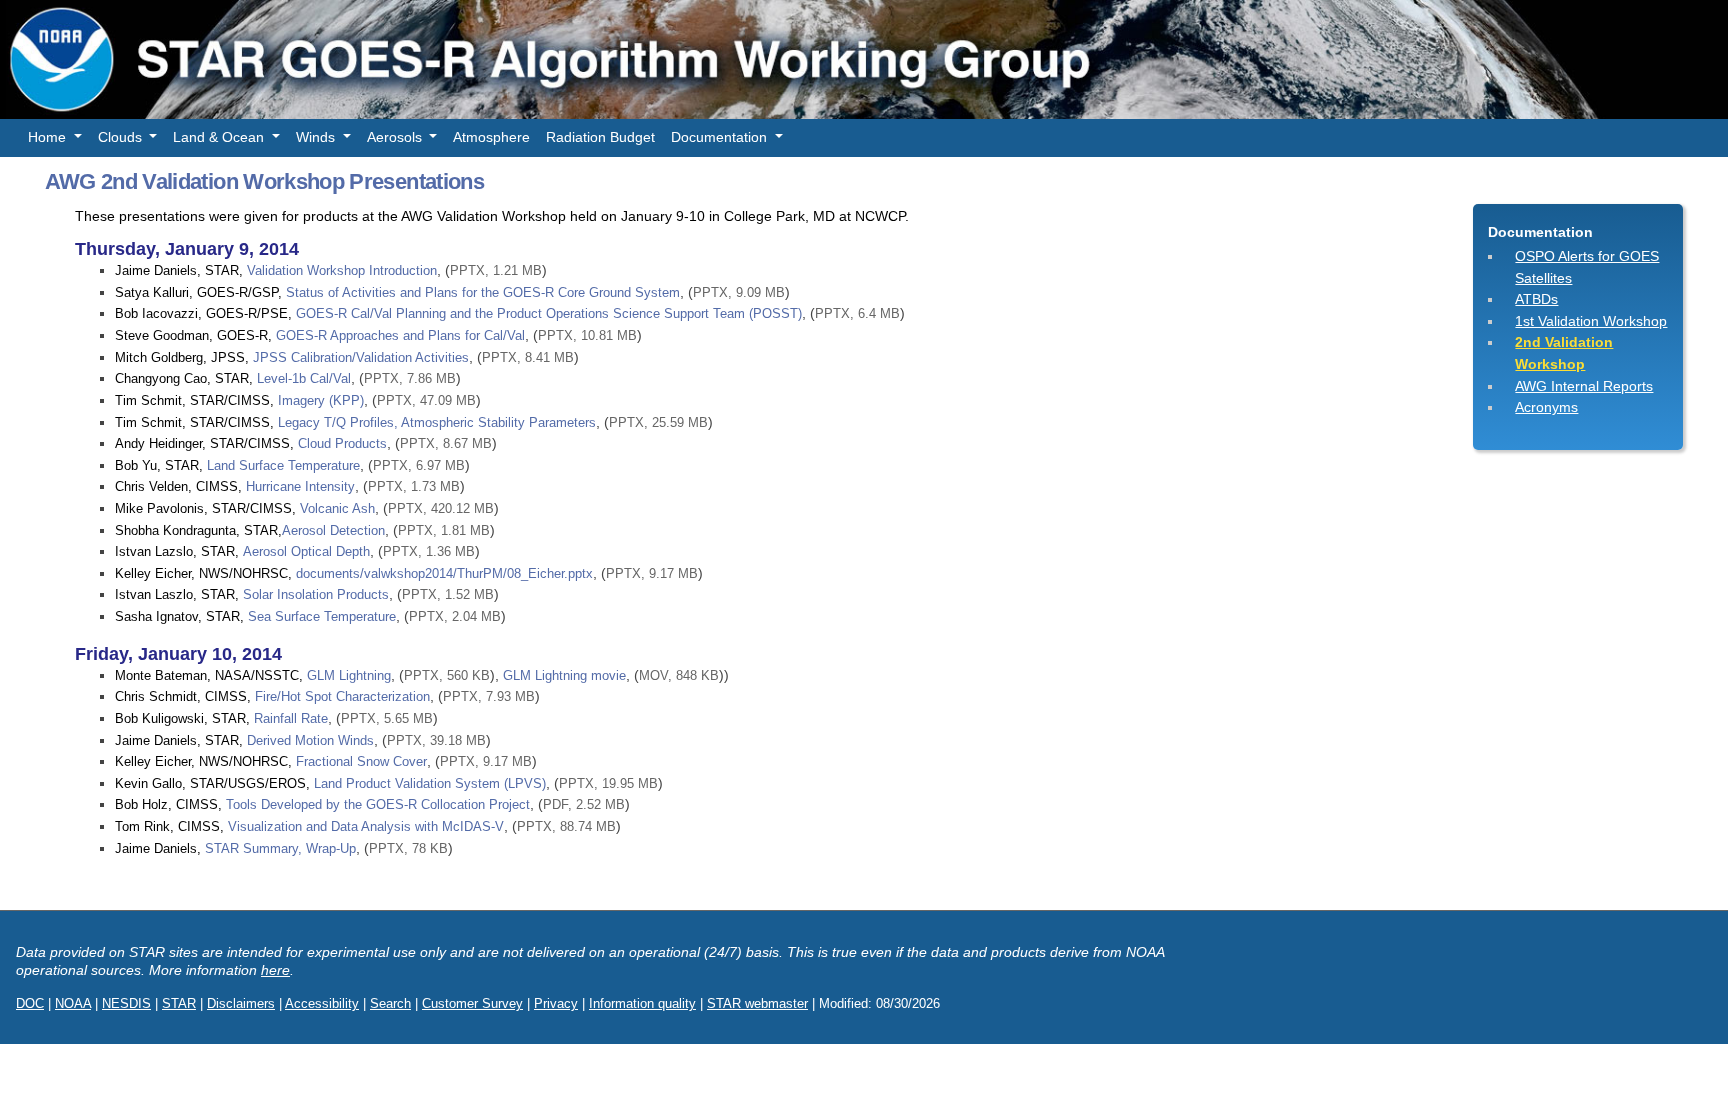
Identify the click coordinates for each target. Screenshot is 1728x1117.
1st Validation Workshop (1591, 321)
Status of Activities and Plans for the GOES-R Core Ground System (483, 292)
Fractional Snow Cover (361, 761)
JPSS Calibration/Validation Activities (361, 357)
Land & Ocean (220, 137)
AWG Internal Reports (1584, 386)
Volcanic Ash (337, 508)
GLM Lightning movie (564, 675)
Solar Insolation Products (316, 594)
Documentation (721, 137)
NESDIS (126, 1003)
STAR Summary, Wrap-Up (280, 848)
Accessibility (322, 1003)
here (275, 970)
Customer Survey (472, 1003)
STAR (179, 1003)
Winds (317, 137)
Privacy (556, 1003)
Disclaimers (241, 1003)
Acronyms (1546, 407)
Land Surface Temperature (283, 465)
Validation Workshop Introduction (342, 270)
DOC (30, 1003)
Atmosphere (491, 137)
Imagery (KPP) (321, 400)
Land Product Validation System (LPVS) (430, 783)
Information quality (642, 1003)
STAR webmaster (757, 1003)
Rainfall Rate (291, 718)
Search (390, 1003)
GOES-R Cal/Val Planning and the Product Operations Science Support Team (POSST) (549, 313)
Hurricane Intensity (300, 486)
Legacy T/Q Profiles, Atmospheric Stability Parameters (437, 422)
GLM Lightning (349, 675)
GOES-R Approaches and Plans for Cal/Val (400, 335)
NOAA (73, 1003)
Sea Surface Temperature (322, 616)
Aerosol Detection (333, 530)
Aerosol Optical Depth (306, 551)
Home (49, 137)
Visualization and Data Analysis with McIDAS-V (366, 826)
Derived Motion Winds (310, 740)
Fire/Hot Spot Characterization (342, 696)
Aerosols (396, 137)
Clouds (122, 137)
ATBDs (1536, 299)
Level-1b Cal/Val (304, 378)
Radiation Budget (600, 137)
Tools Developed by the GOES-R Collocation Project (378, 804)
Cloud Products (342, 443)
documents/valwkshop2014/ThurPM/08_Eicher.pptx (444, 573)
